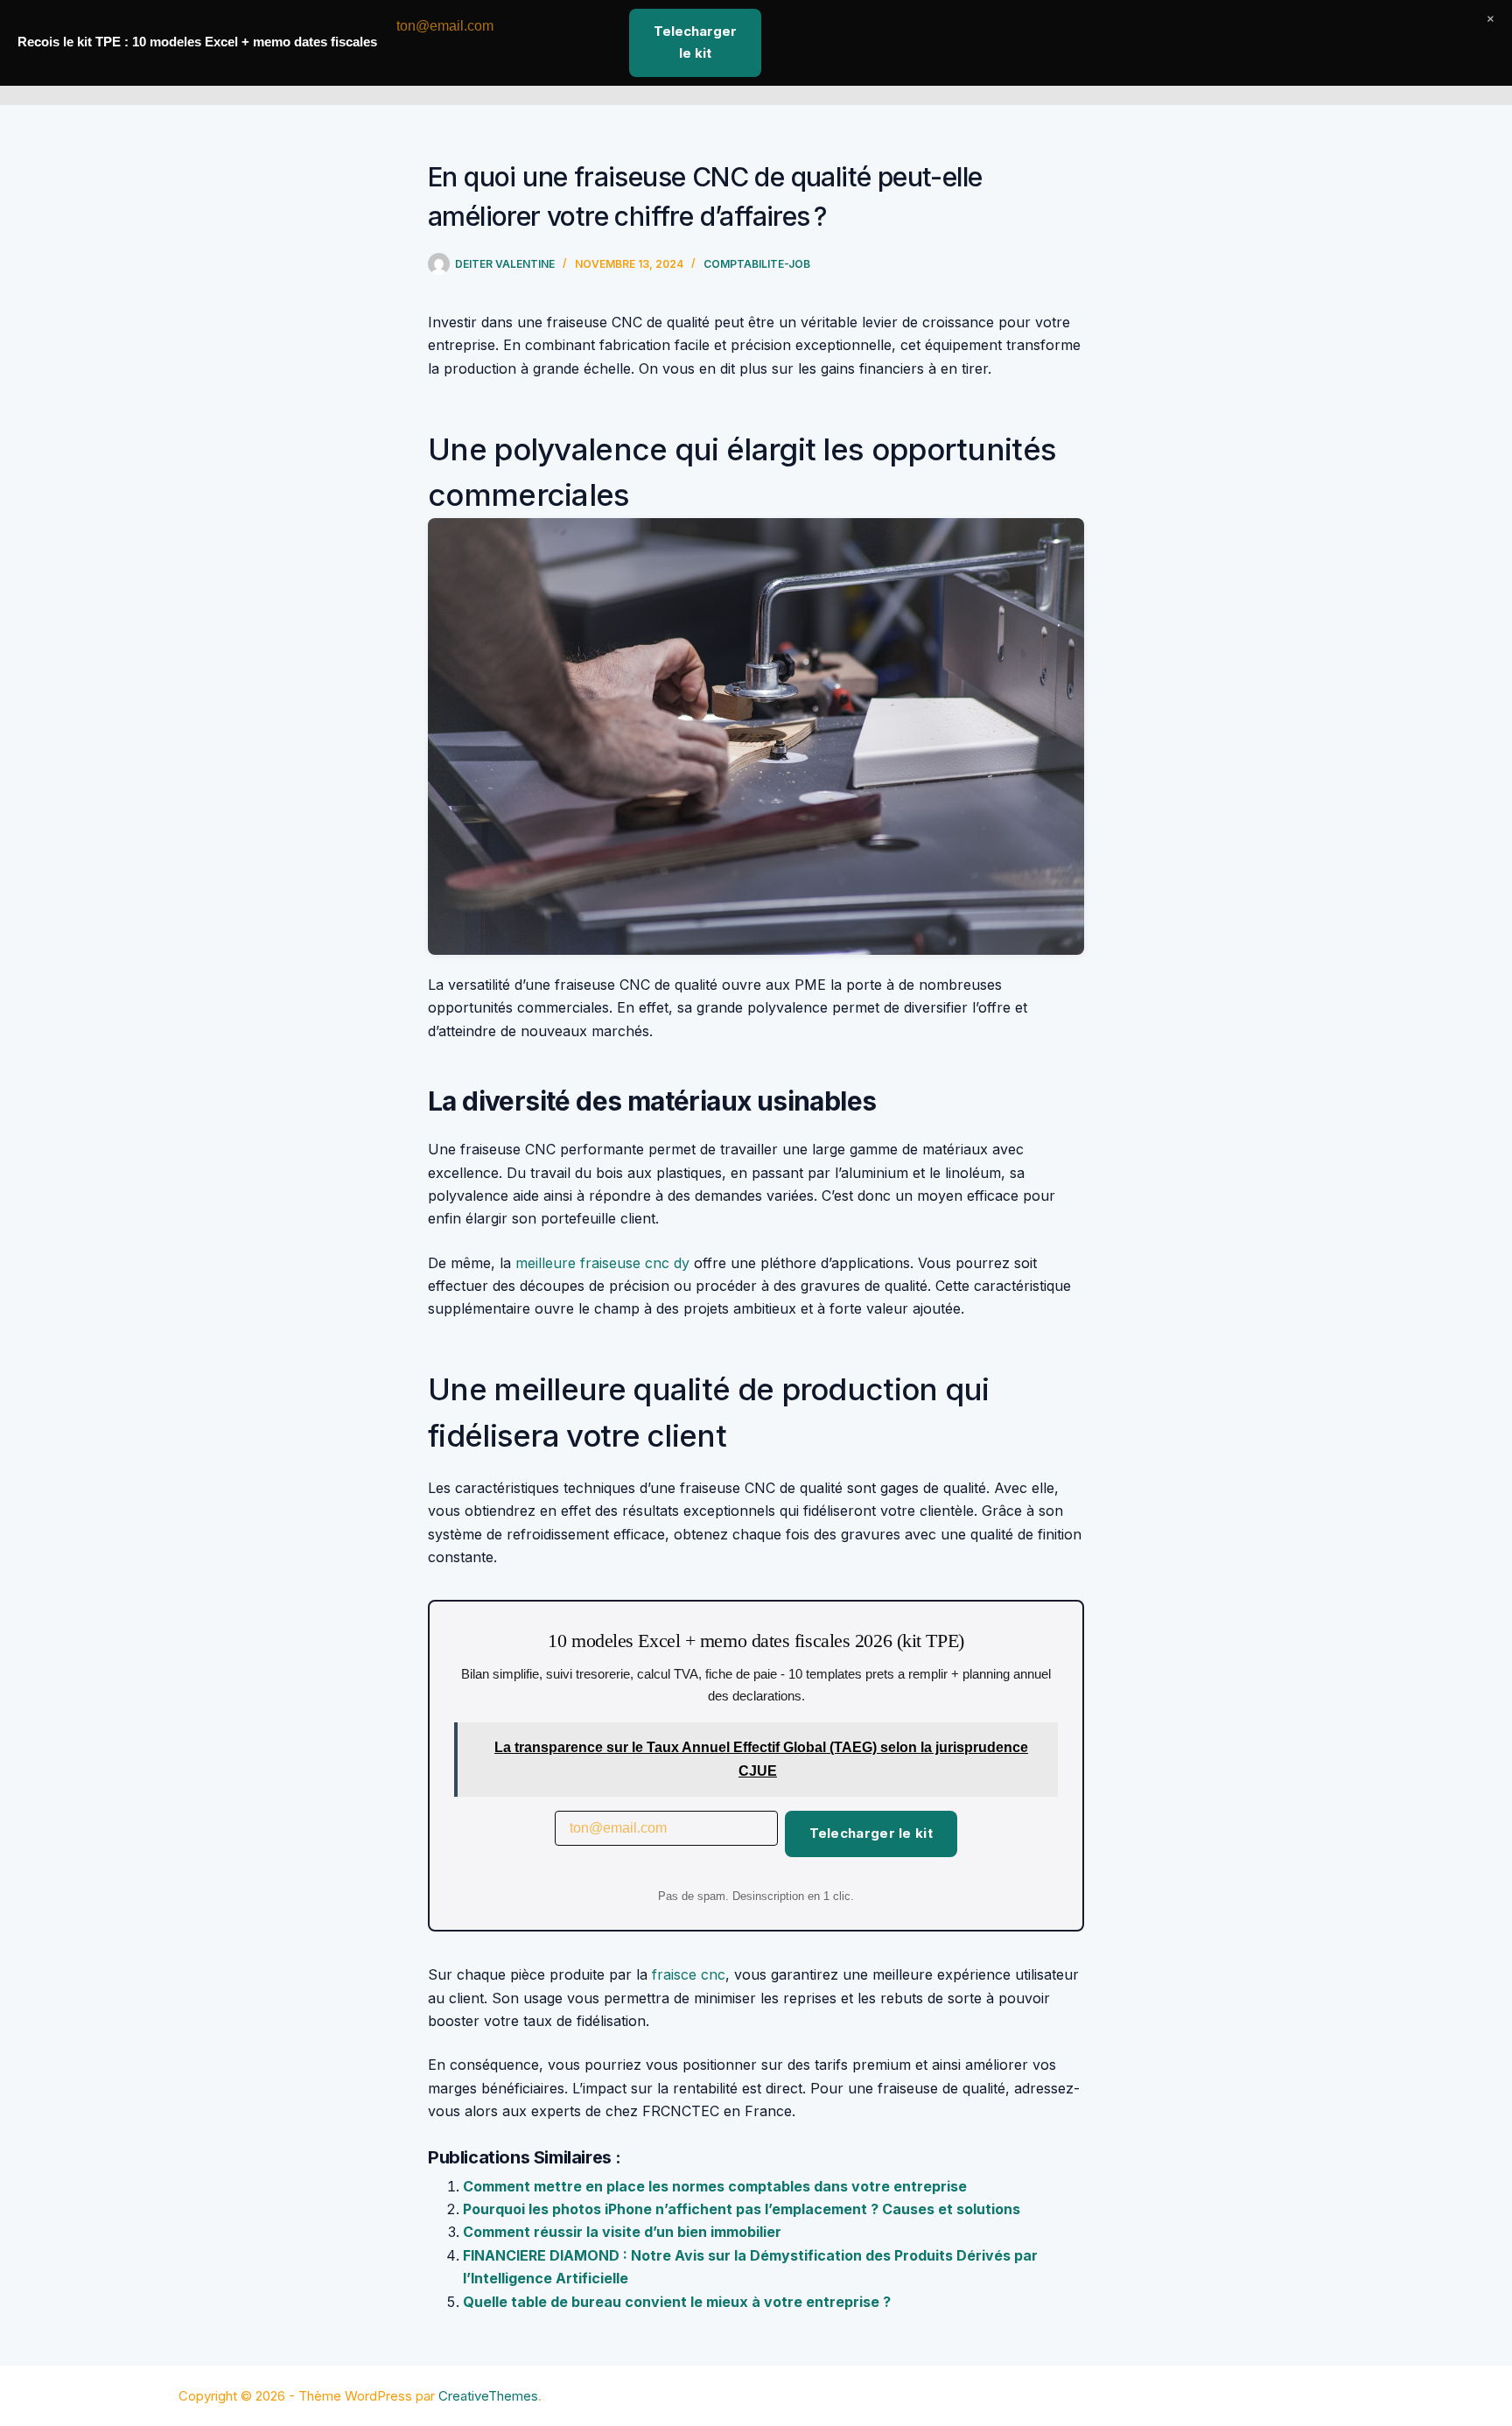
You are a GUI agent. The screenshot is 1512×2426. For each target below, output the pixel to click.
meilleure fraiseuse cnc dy (602, 1263)
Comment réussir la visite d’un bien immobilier (622, 2232)
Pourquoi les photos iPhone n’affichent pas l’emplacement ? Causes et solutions (742, 2209)
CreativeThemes (488, 2396)
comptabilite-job (757, 264)
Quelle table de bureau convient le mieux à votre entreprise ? (677, 2302)
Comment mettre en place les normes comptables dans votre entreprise (715, 2186)
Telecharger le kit (871, 1833)
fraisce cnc (689, 1974)
